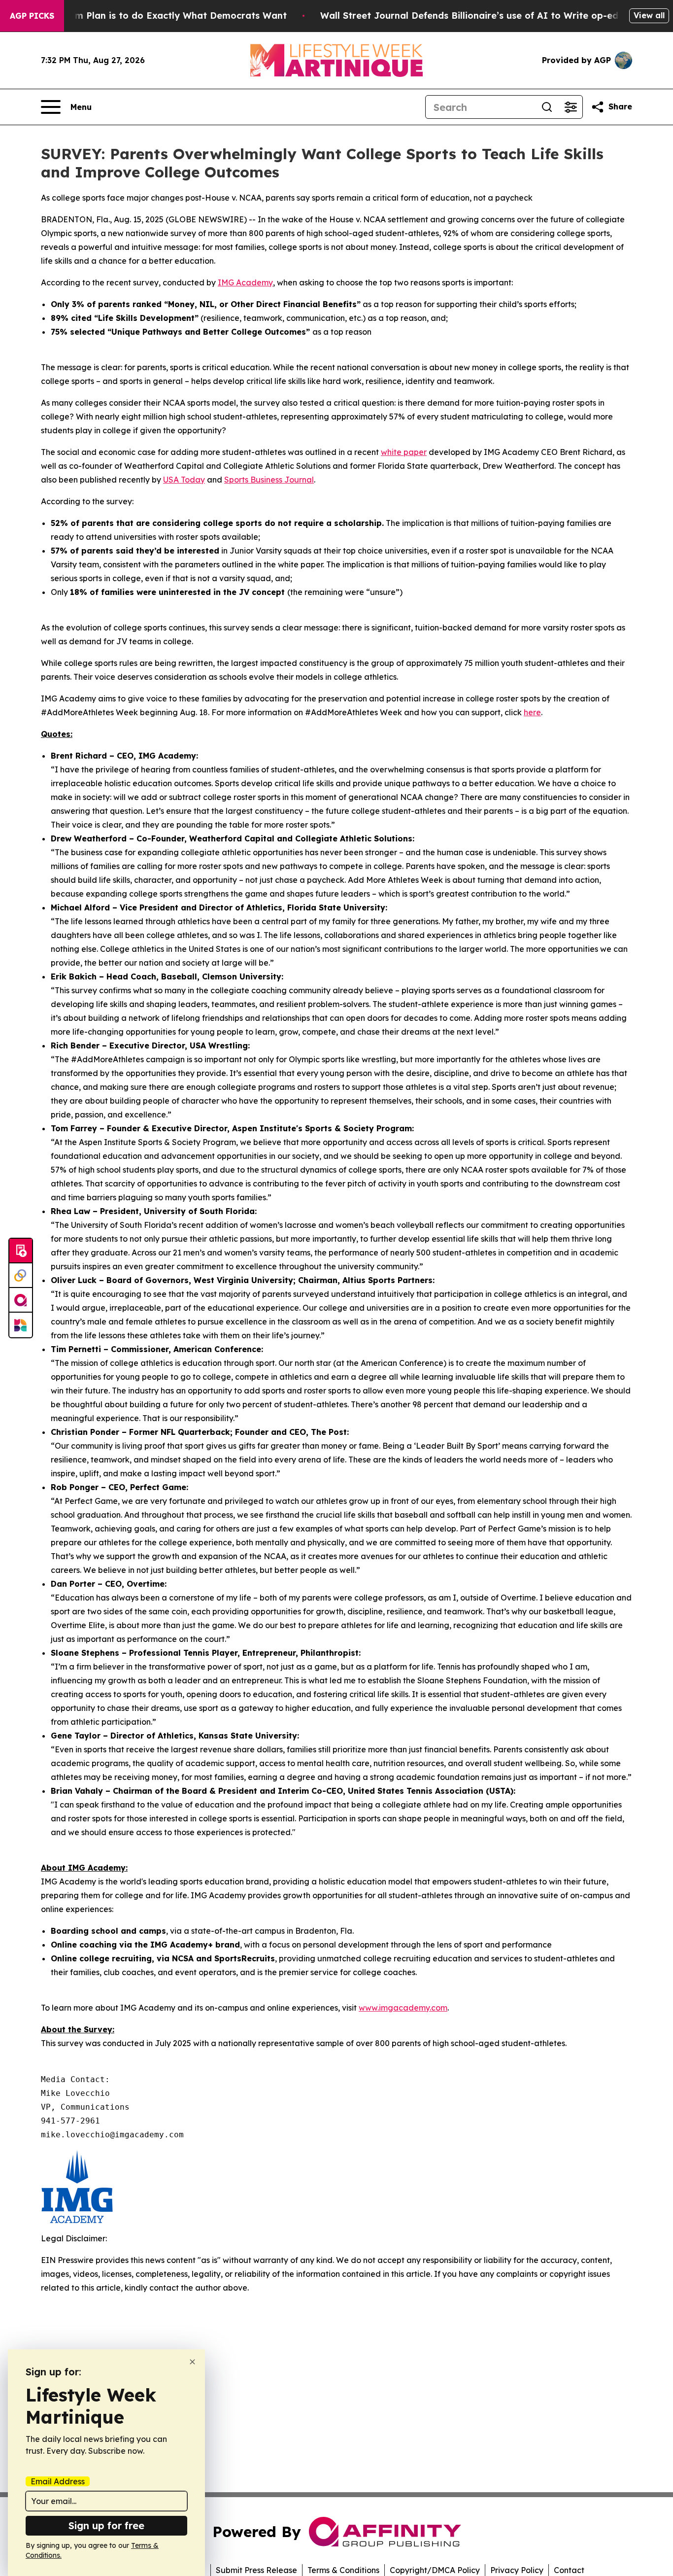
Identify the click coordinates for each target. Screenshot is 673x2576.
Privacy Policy (517, 2570)
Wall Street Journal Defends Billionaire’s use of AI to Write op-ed (469, 16)
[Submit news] (21, 1251)
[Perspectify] (21, 1276)
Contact (569, 2570)
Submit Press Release (256, 2570)
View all (649, 15)
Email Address (58, 2481)
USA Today (184, 480)
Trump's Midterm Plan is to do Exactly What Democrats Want (147, 16)
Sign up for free (106, 2525)
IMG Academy (245, 282)
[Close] (192, 2362)
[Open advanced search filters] (571, 107)
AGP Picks (32, 16)
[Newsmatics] (21, 1325)
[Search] (547, 107)
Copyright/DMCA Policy (435, 2570)
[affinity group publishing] (21, 1300)
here (532, 712)
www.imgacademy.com (403, 2008)
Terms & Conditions (343, 2570)
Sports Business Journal (269, 480)
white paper (404, 452)
